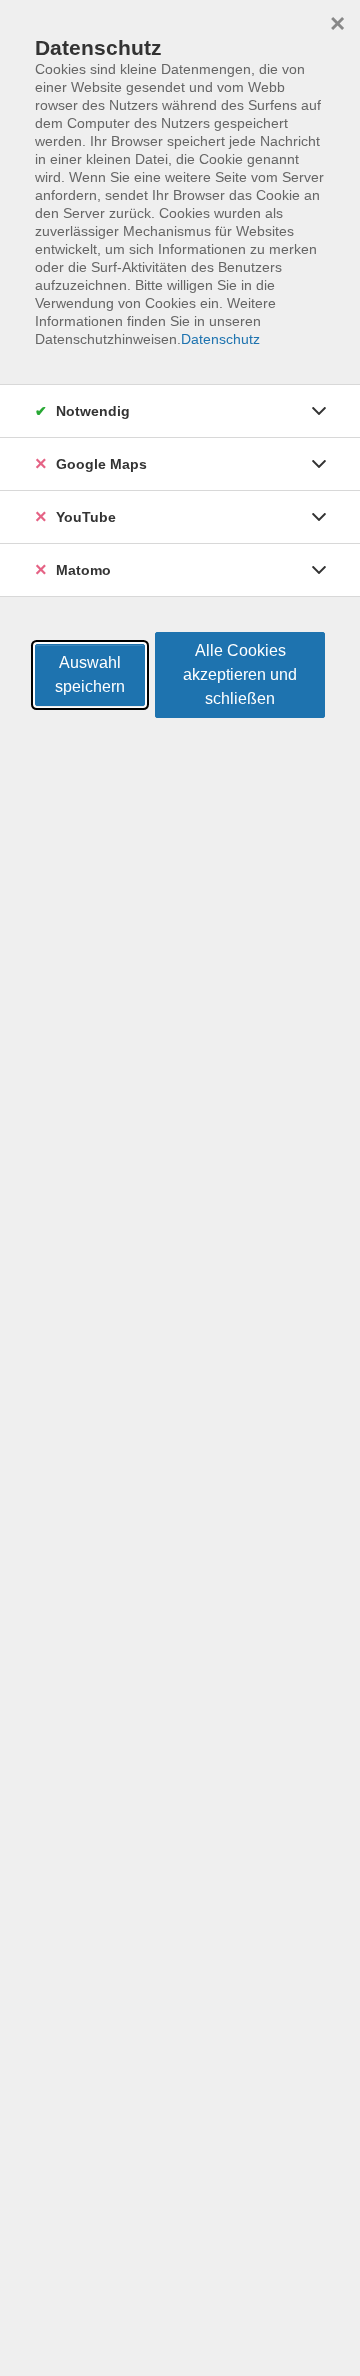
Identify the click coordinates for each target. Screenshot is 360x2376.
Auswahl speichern (90, 674)
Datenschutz (220, 339)
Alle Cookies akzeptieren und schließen (240, 674)
